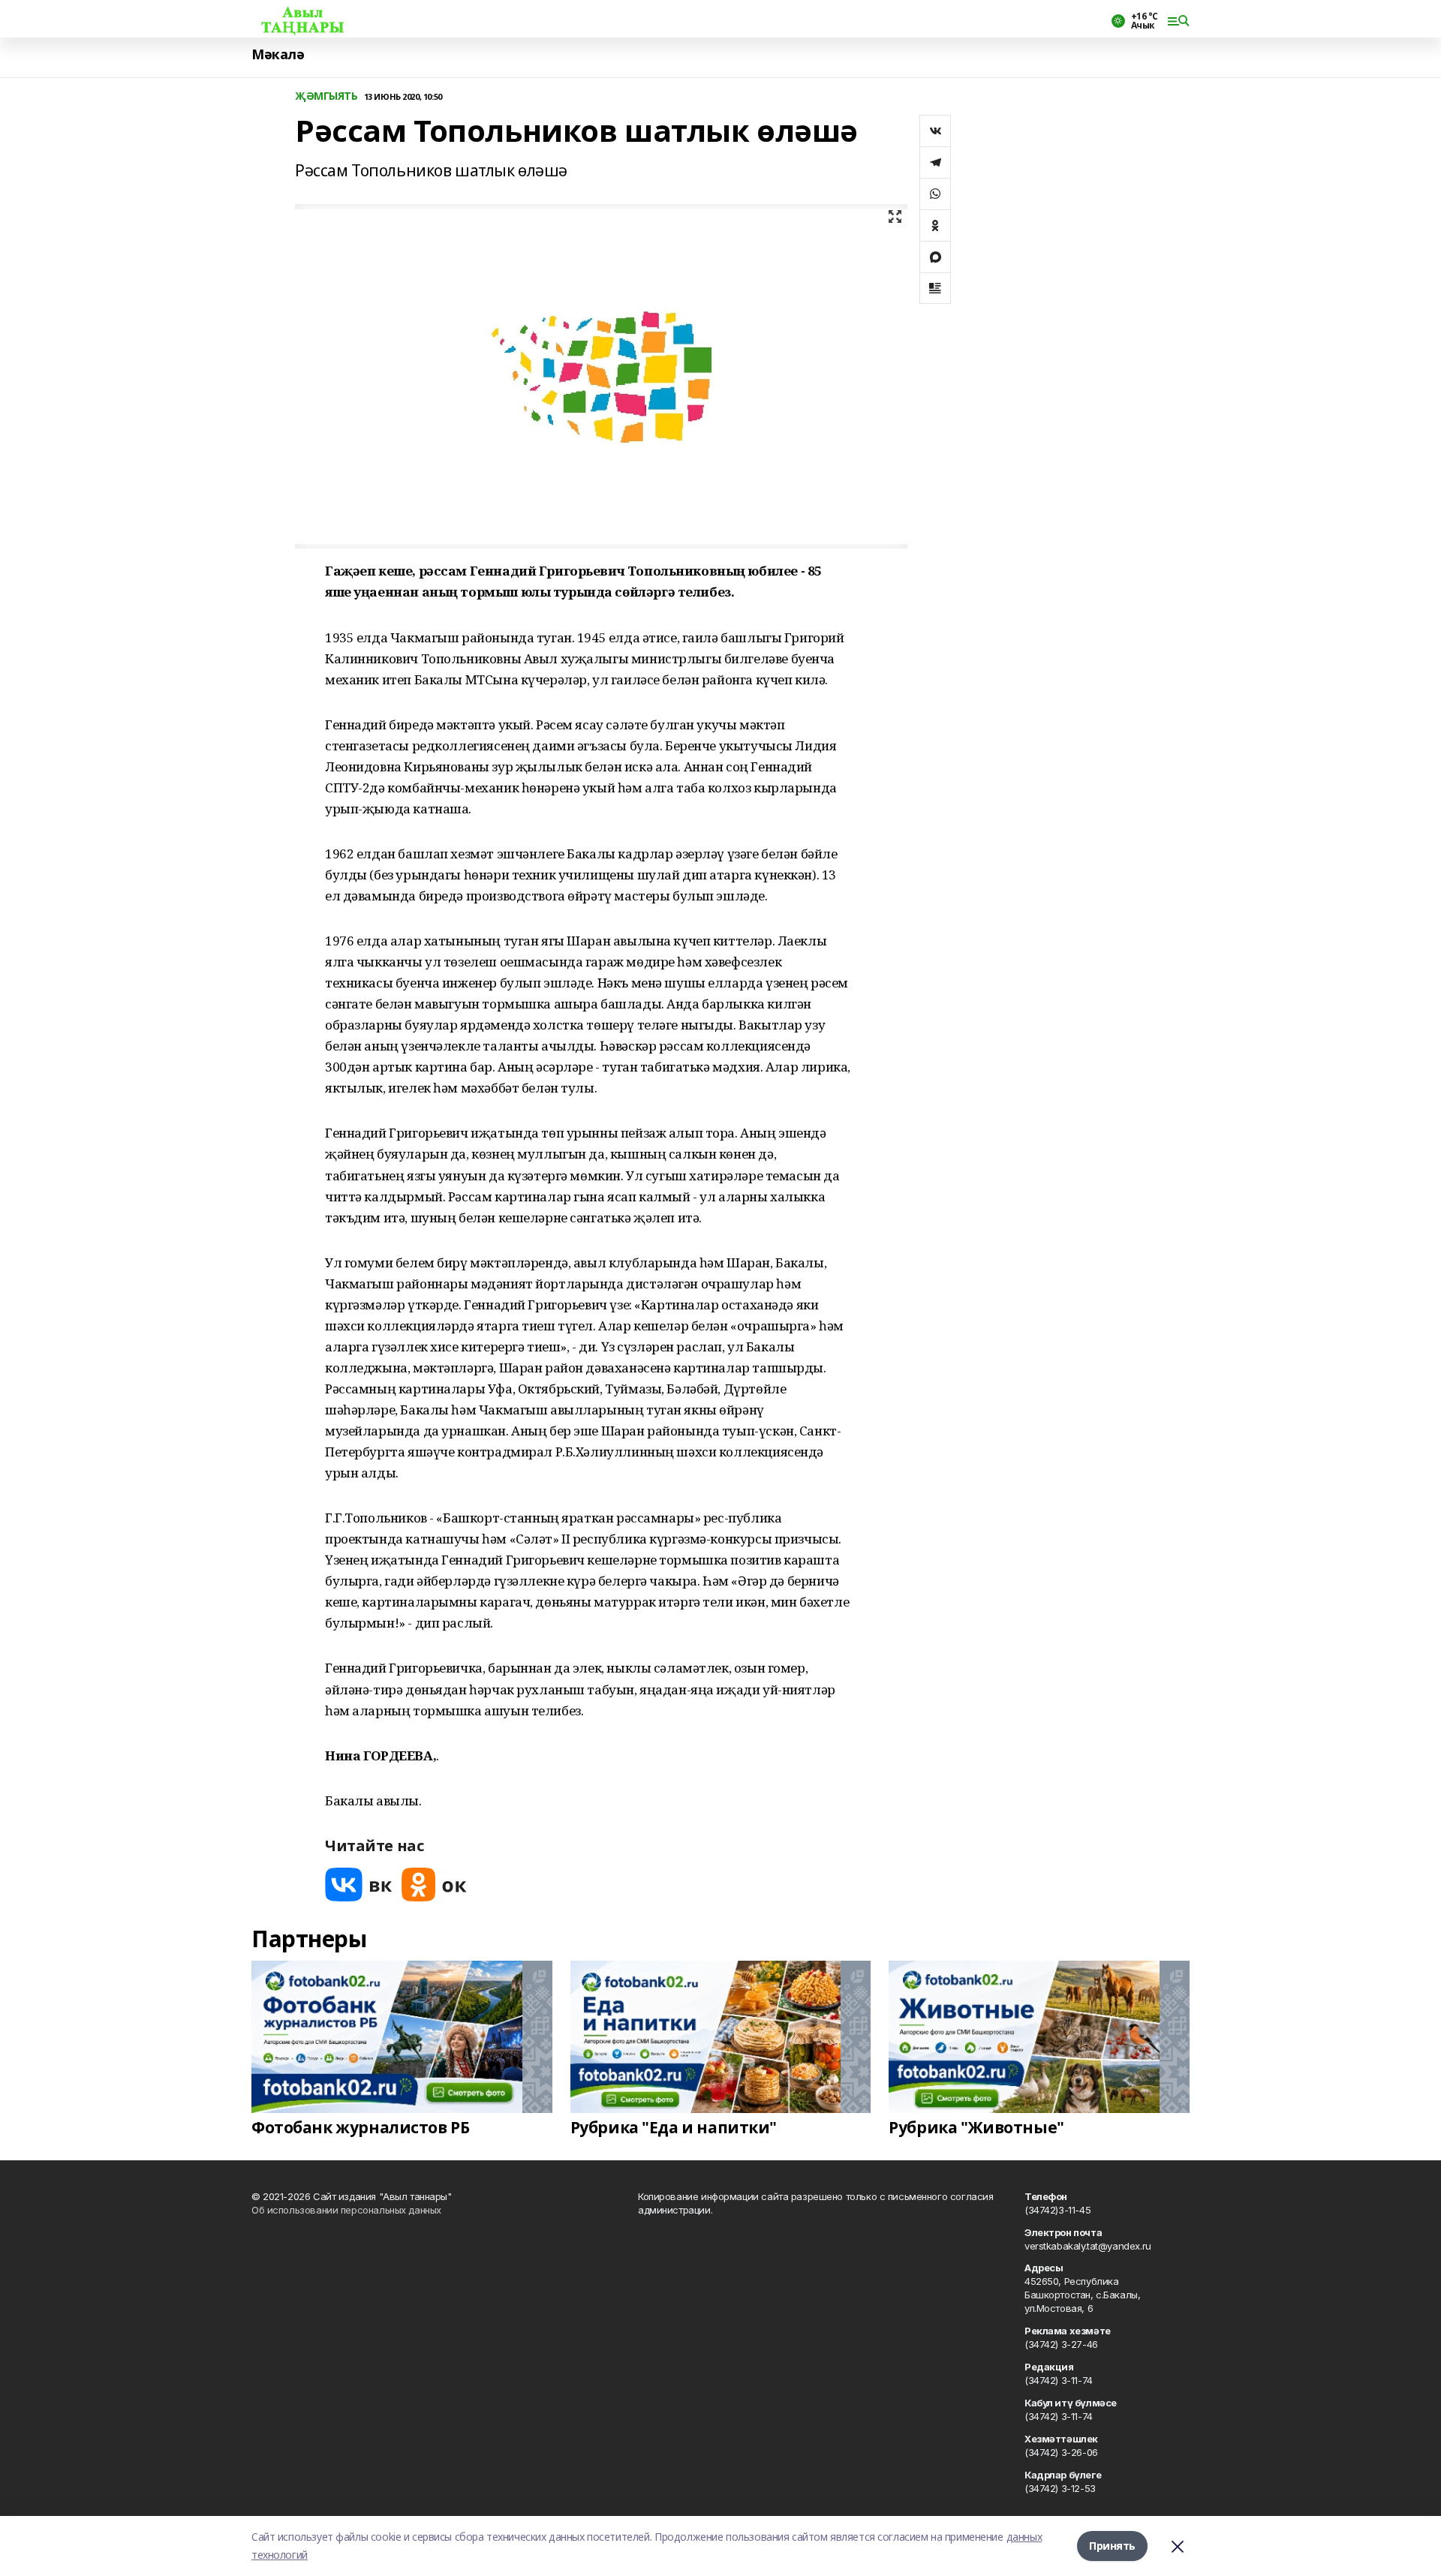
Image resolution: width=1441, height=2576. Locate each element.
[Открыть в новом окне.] (359, 1885)
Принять (1112, 2546)
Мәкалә (278, 54)
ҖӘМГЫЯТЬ (326, 96)
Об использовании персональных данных (346, 2210)
